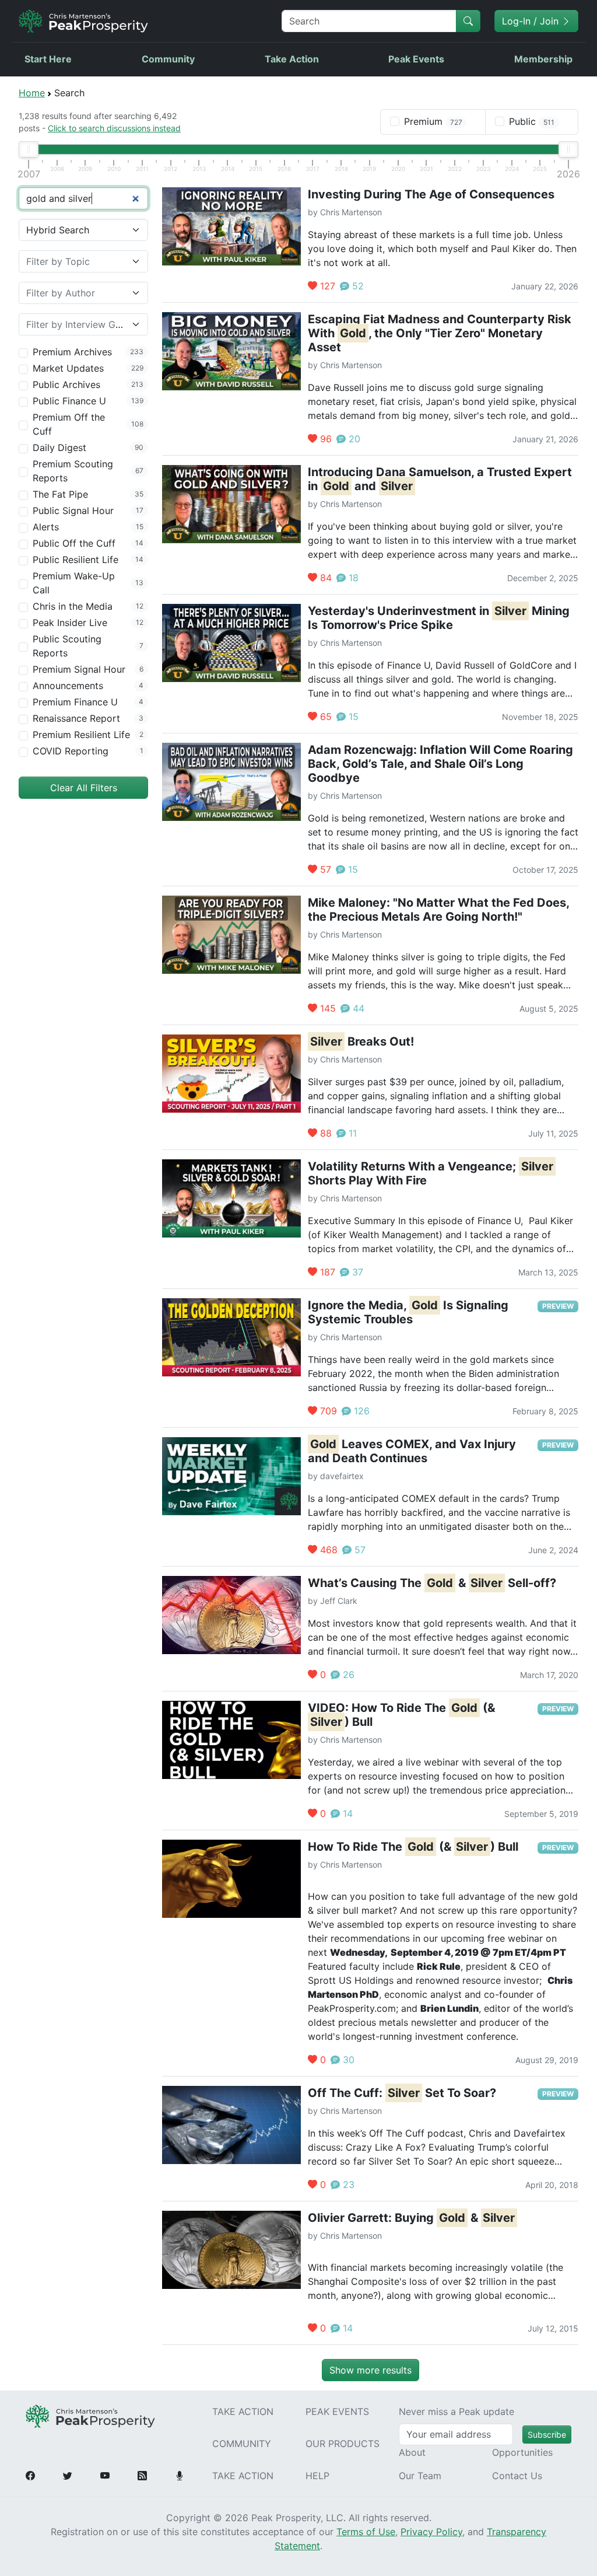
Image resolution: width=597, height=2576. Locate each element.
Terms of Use (366, 2532)
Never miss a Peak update (456, 2411)
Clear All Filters (84, 788)
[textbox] (76, 261)
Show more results (371, 2370)
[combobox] (83, 261)
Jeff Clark (339, 1601)
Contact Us (517, 2476)
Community (168, 59)
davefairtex (342, 1476)
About (412, 2452)
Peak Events (416, 59)
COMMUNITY (242, 2444)
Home (32, 93)
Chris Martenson (351, 212)
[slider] (29, 149)
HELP (317, 2476)
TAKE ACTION (243, 2411)
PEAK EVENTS (337, 2411)
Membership (543, 59)
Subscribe (547, 2435)
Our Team (420, 2476)
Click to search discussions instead (114, 128)
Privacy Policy (431, 2532)
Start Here (48, 59)
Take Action (292, 59)
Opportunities (522, 2452)
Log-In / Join (532, 21)
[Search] (468, 21)
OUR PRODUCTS (343, 2444)
